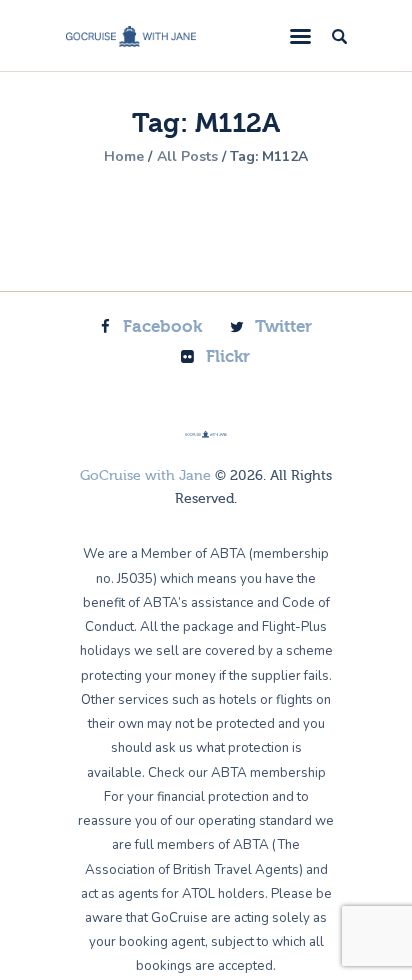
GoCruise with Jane (145, 476)
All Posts (187, 156)
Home (124, 157)
